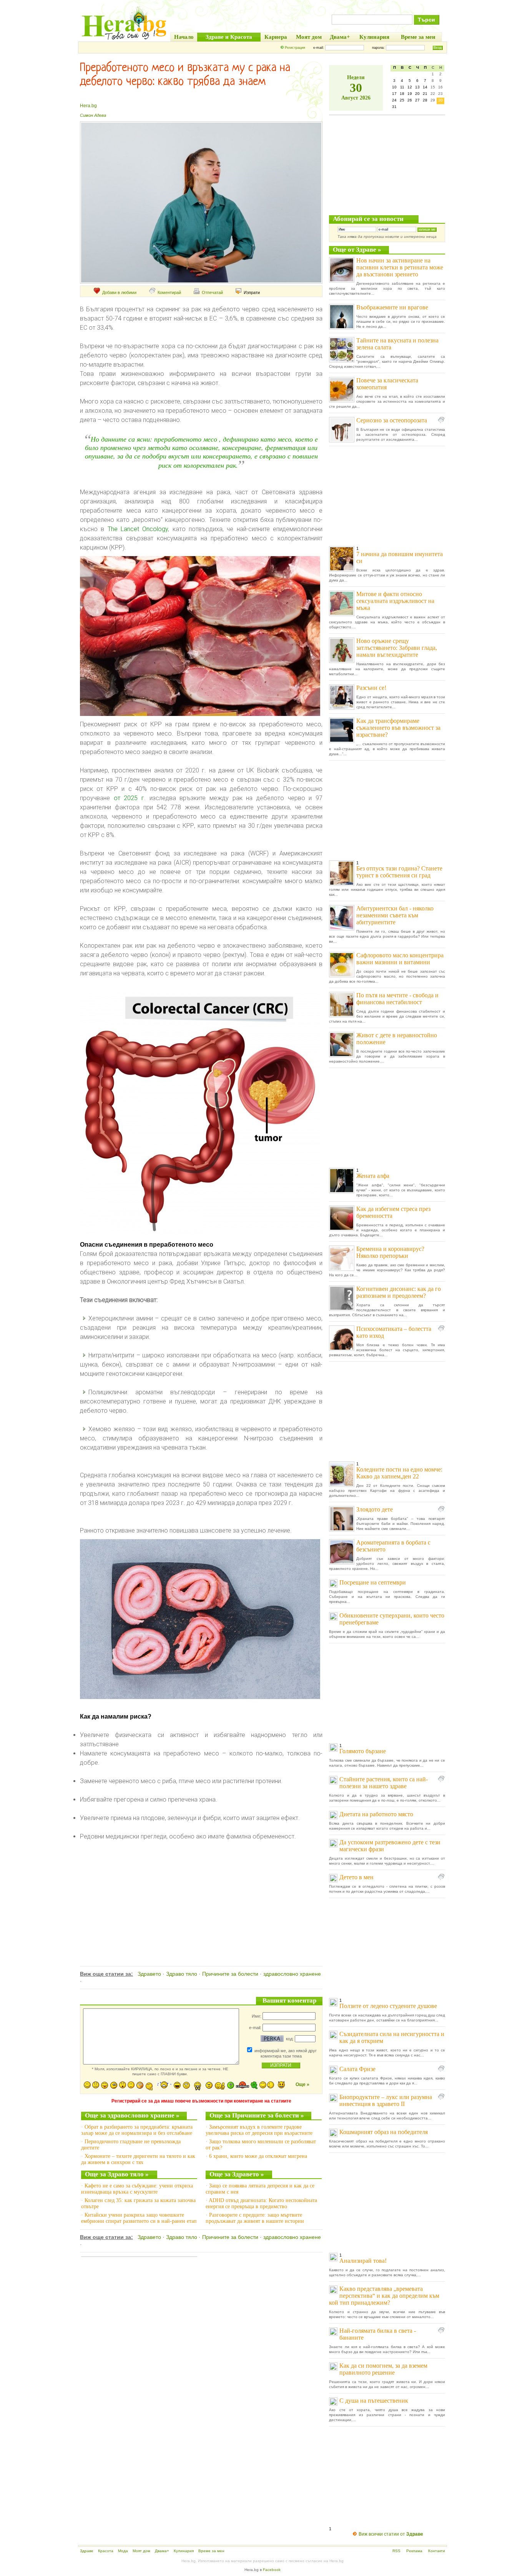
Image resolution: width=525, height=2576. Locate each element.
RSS (396, 2551)
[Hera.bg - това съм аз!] (124, 39)
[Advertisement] (200, 1895)
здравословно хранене (292, 1974)
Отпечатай (212, 292)
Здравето (149, 1974)
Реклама (414, 2551)
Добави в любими (119, 292)
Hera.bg (88, 106)
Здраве (87, 2551)
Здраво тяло (182, 1974)
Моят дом (141, 2551)
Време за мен (211, 2551)
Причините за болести (230, 1974)
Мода (123, 2551)
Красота (106, 2551)
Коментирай (169, 292)
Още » (302, 2084)
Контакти (437, 2551)
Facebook (272, 2570)
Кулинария (184, 2551)
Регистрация (295, 48)
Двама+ (162, 2551)
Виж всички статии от (391, 2534)
